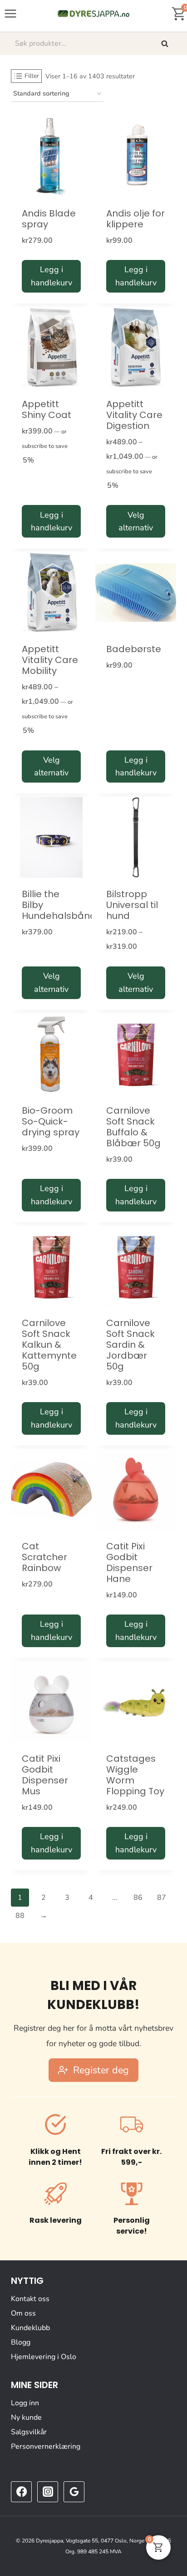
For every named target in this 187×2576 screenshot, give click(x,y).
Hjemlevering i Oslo (44, 2357)
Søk (166, 43)
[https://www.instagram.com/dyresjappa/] (48, 2492)
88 (20, 1916)
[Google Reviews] (74, 2492)
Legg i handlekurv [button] (52, 276)
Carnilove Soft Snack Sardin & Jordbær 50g (130, 1345)
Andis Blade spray (49, 219)
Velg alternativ (136, 521)
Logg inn (25, 2403)
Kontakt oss (30, 2299)
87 (162, 1898)
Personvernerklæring (46, 2446)
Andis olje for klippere (135, 219)
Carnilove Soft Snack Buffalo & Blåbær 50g (133, 1127)
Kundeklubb (30, 2328)
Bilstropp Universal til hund (132, 905)
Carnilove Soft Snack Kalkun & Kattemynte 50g (49, 1345)
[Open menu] (11, 13)
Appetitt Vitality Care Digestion (134, 415)
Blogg (21, 2342)
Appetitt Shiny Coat (47, 409)
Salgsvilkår (29, 2432)
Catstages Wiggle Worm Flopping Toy (135, 1775)
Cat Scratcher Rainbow (44, 1557)
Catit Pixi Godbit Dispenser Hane (129, 1562)
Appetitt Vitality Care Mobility (50, 660)
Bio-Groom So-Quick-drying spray (51, 1121)
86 (138, 1898)
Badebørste (134, 649)
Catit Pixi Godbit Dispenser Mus (45, 1775)
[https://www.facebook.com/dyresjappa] (21, 2492)
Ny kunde (26, 2417)
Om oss (23, 2313)
